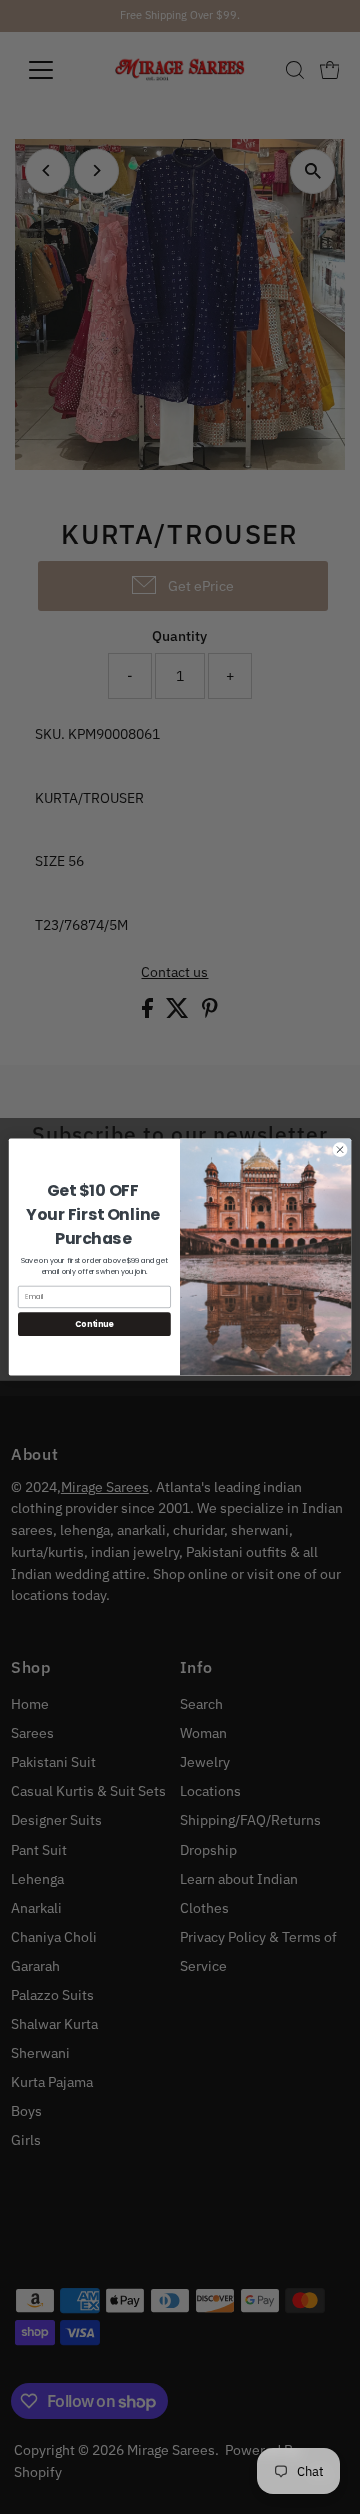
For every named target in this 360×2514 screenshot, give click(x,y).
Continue (94, 1323)
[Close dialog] (339, 1149)
